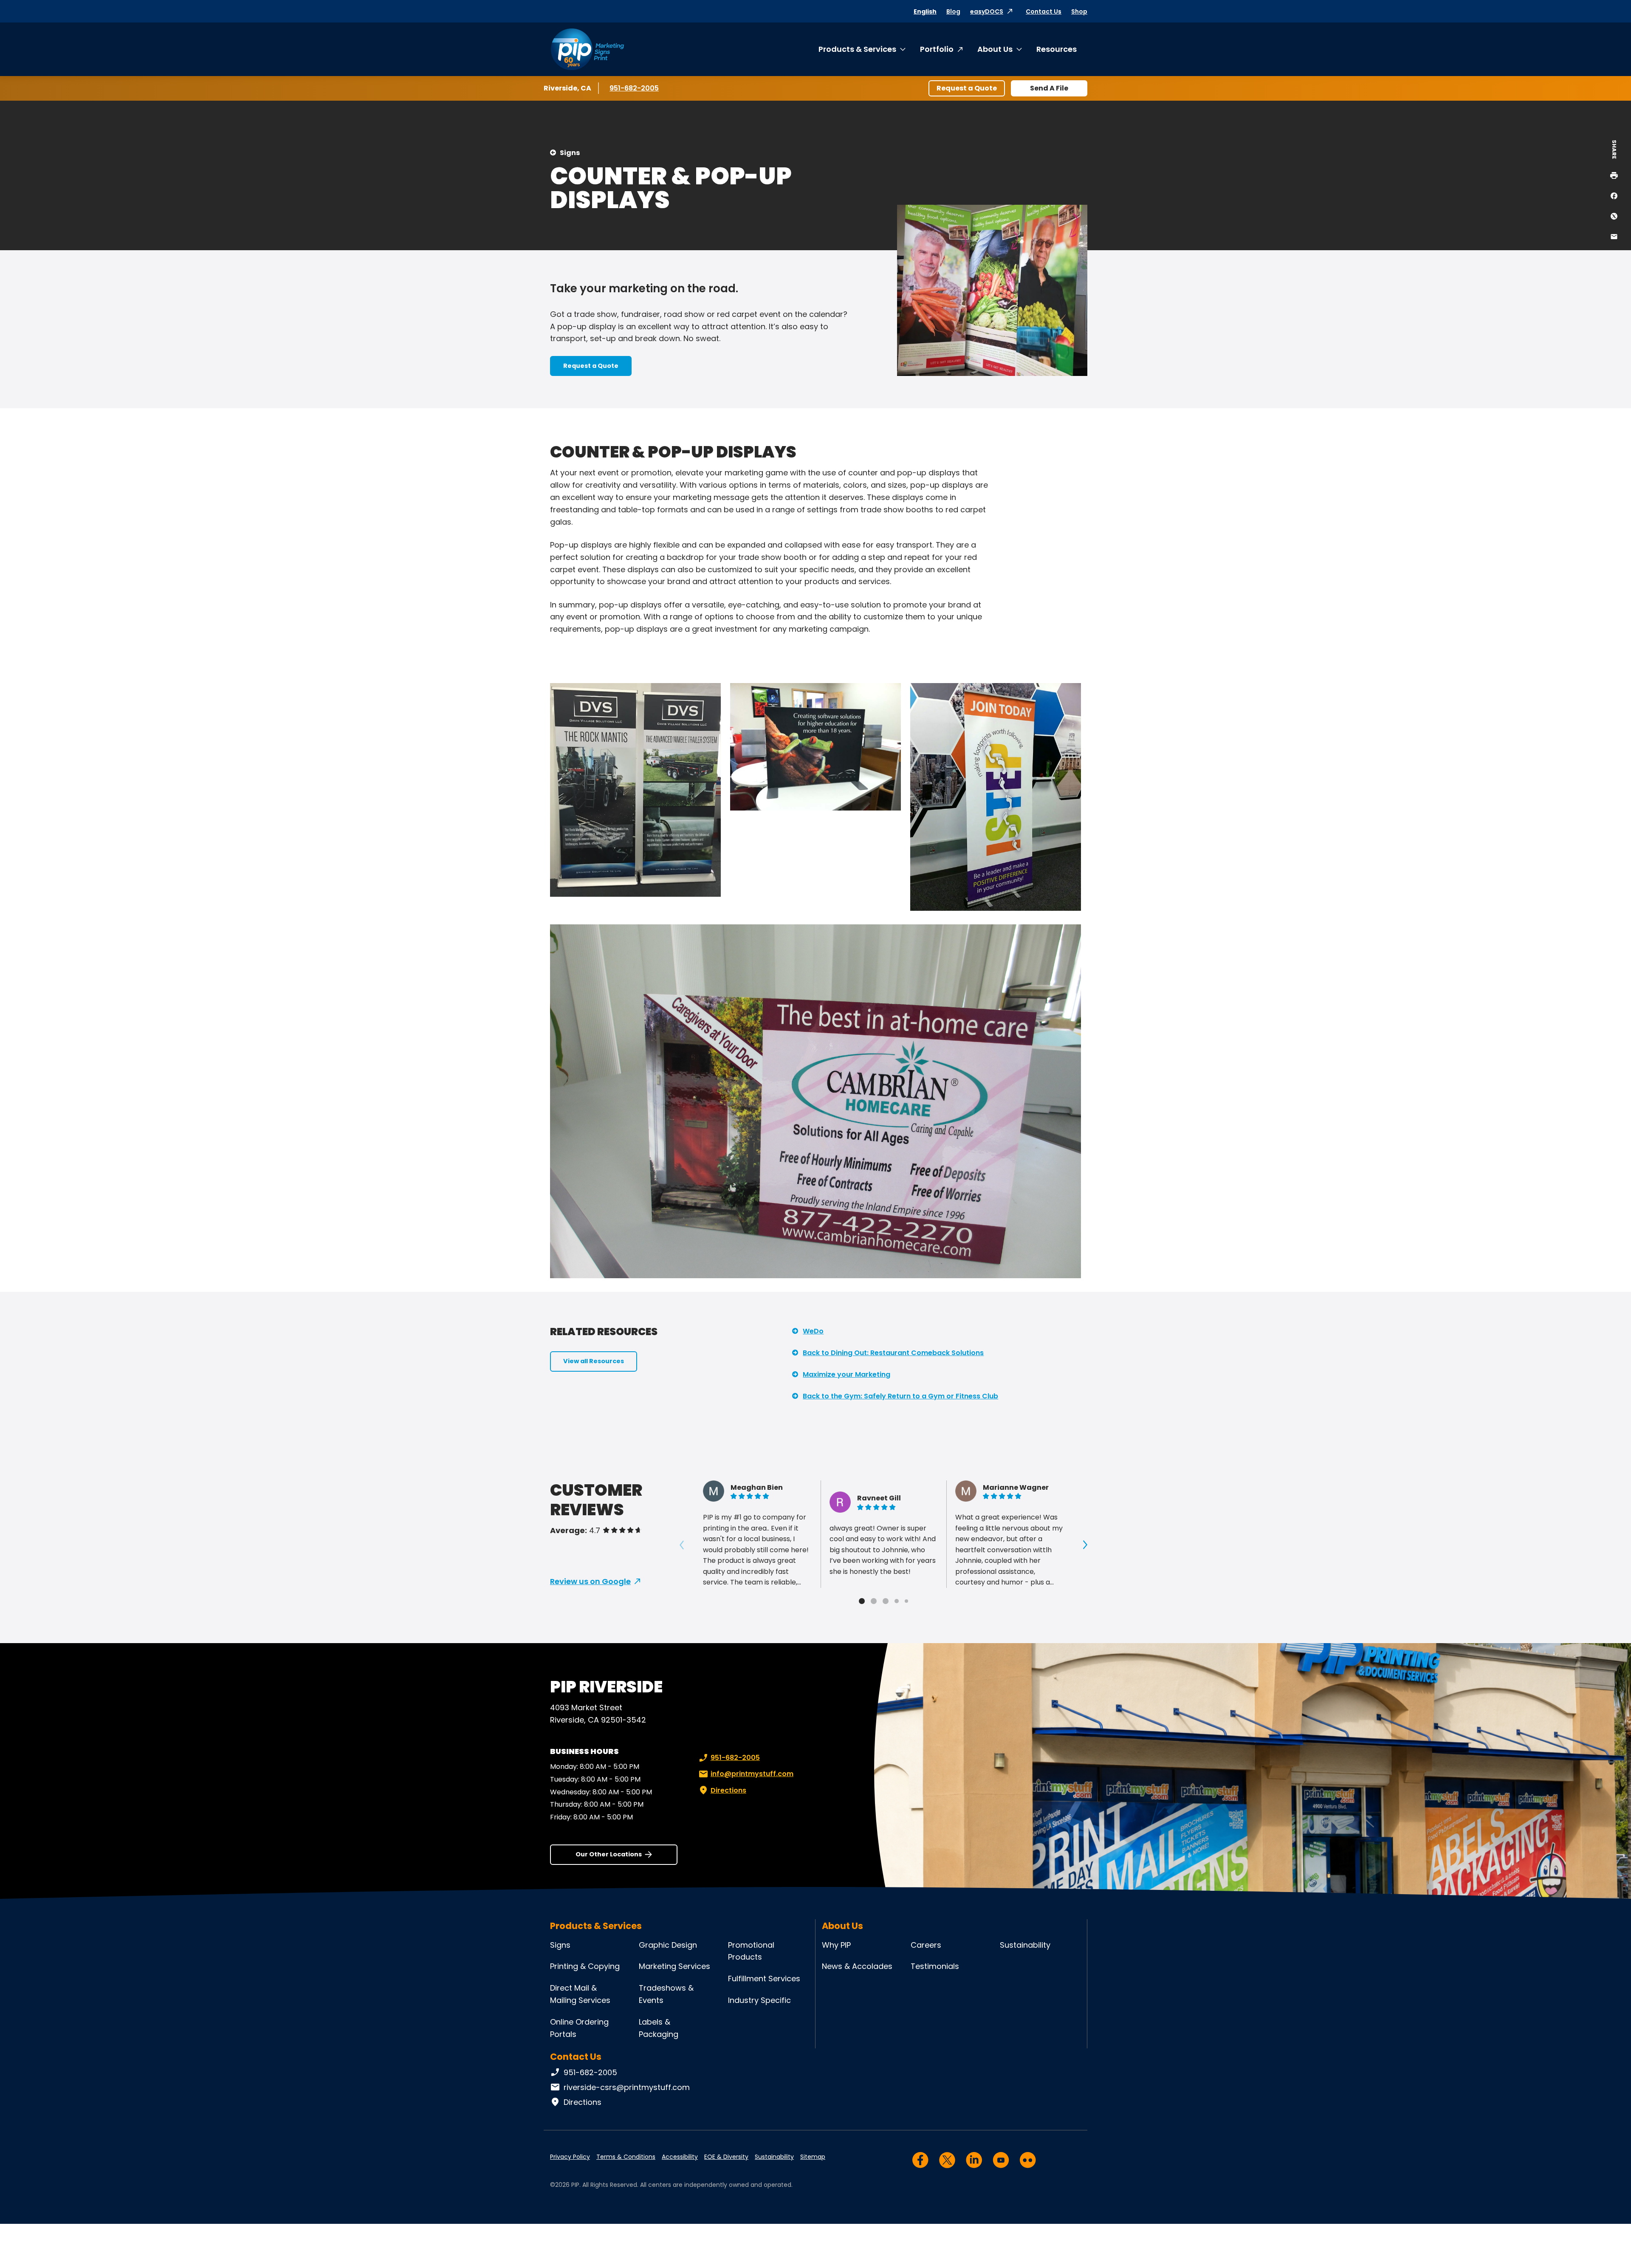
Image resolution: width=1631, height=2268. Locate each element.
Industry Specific (759, 2000)
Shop (1079, 11)
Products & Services (857, 49)
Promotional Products (751, 1951)
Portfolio (937, 49)
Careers (926, 1945)
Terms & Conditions (626, 2157)
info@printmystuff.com (752, 1774)
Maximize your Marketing (847, 1374)
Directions (728, 1790)
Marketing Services (674, 1966)
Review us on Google (590, 1581)
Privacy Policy (570, 2157)
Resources (1057, 49)
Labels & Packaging (659, 2028)
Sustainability (1025, 1945)
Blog (953, 11)
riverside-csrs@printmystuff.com (627, 2087)
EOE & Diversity (726, 2157)
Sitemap (813, 2157)
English (925, 11)
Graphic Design (668, 1945)
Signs (570, 153)
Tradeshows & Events (666, 1994)
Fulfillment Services (764, 1978)
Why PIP (836, 1945)
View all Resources (594, 1361)
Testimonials (935, 1966)
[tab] (862, 1601)
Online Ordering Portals (579, 2028)
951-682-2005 (635, 88)
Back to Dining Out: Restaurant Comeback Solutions (893, 1353)
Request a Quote (967, 88)
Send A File (1049, 88)
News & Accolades (857, 1966)
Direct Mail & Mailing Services (580, 1994)
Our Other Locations (609, 1854)
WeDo (813, 1331)
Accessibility (680, 2157)
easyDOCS (987, 11)
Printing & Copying (585, 1966)
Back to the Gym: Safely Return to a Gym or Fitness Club (900, 1396)
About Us (995, 49)
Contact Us (1044, 11)
